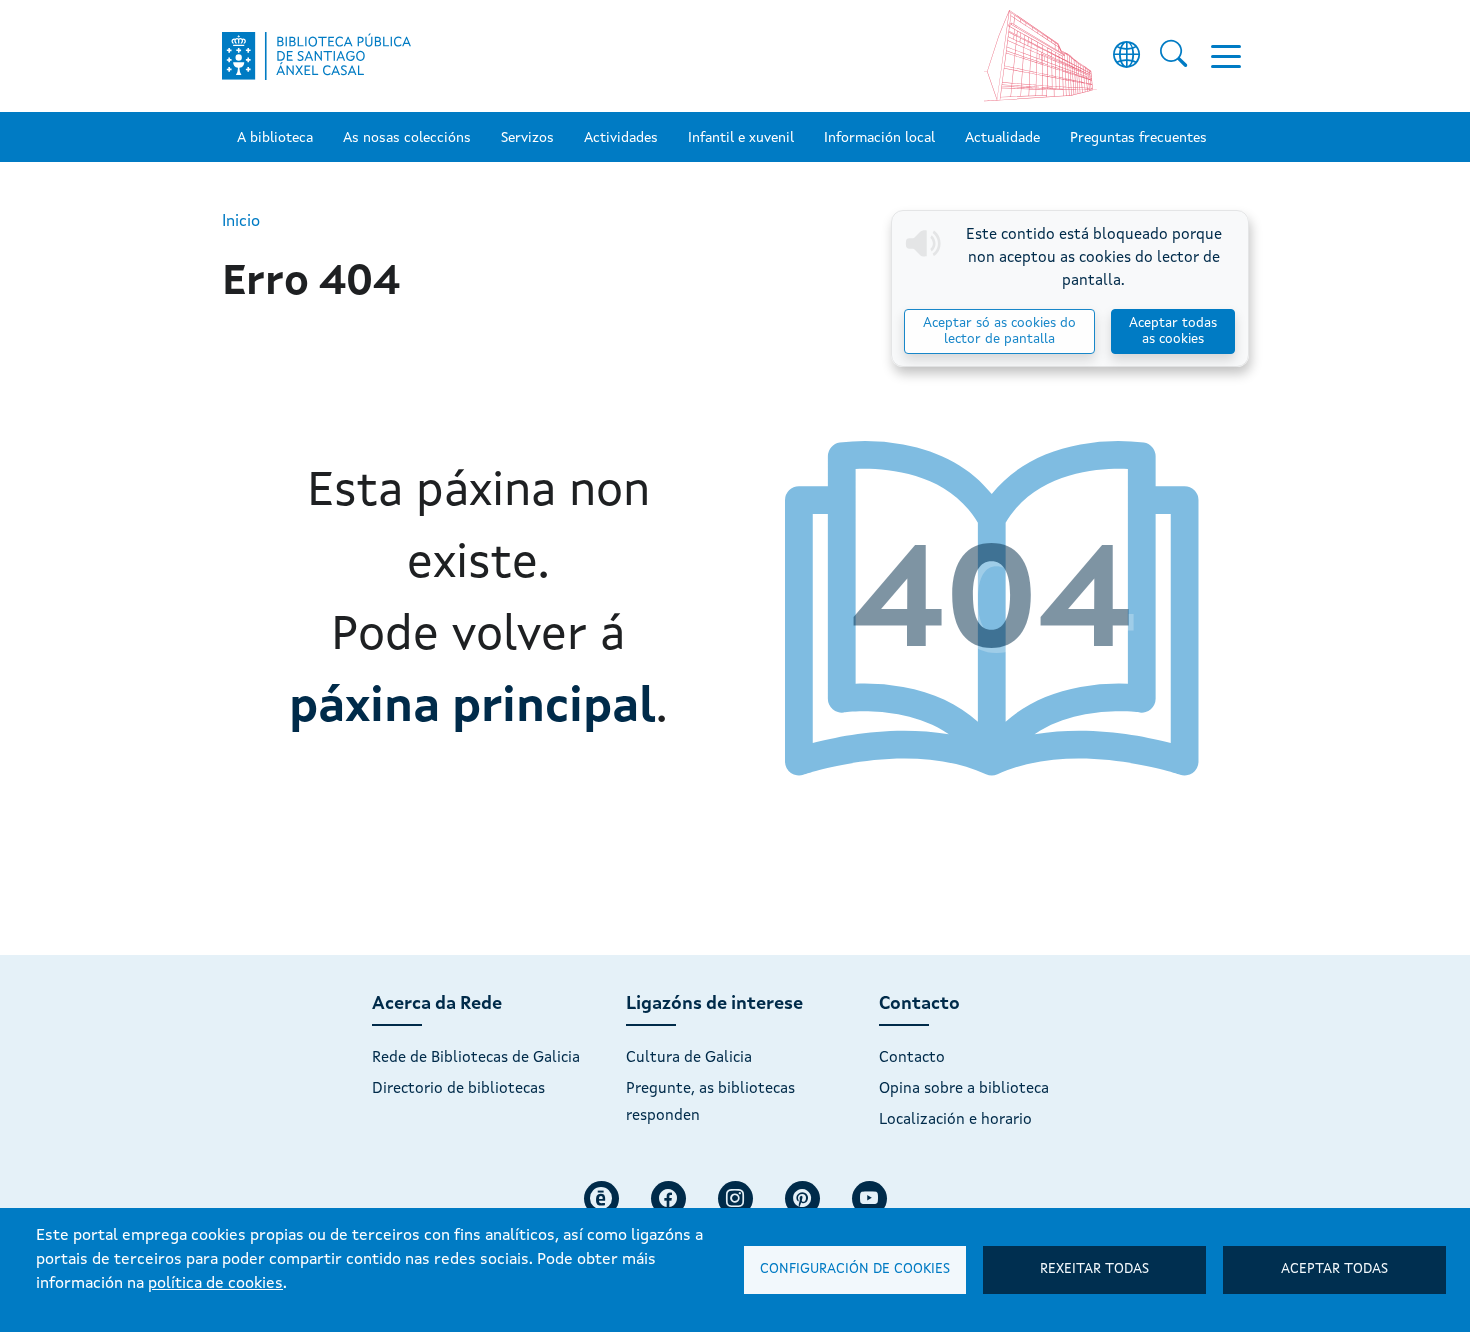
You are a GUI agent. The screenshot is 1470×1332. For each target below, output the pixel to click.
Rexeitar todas (1094, 1269)
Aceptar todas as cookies (1173, 331)
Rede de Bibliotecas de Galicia (476, 1058)
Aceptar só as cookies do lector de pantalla (999, 331)
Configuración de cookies (855, 1269)
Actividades (621, 138)
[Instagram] (735, 1198)
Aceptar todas (1334, 1269)
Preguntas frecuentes (1138, 138)
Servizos (527, 138)
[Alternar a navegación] (1226, 56)
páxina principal (472, 708)
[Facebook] (668, 1198)
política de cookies (215, 1284)
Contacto (912, 1058)
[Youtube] (869, 1198)
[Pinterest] (802, 1198)
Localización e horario (955, 1120)
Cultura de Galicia (689, 1058)
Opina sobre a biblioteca (964, 1089)
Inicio (241, 222)
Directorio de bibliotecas (458, 1089)
